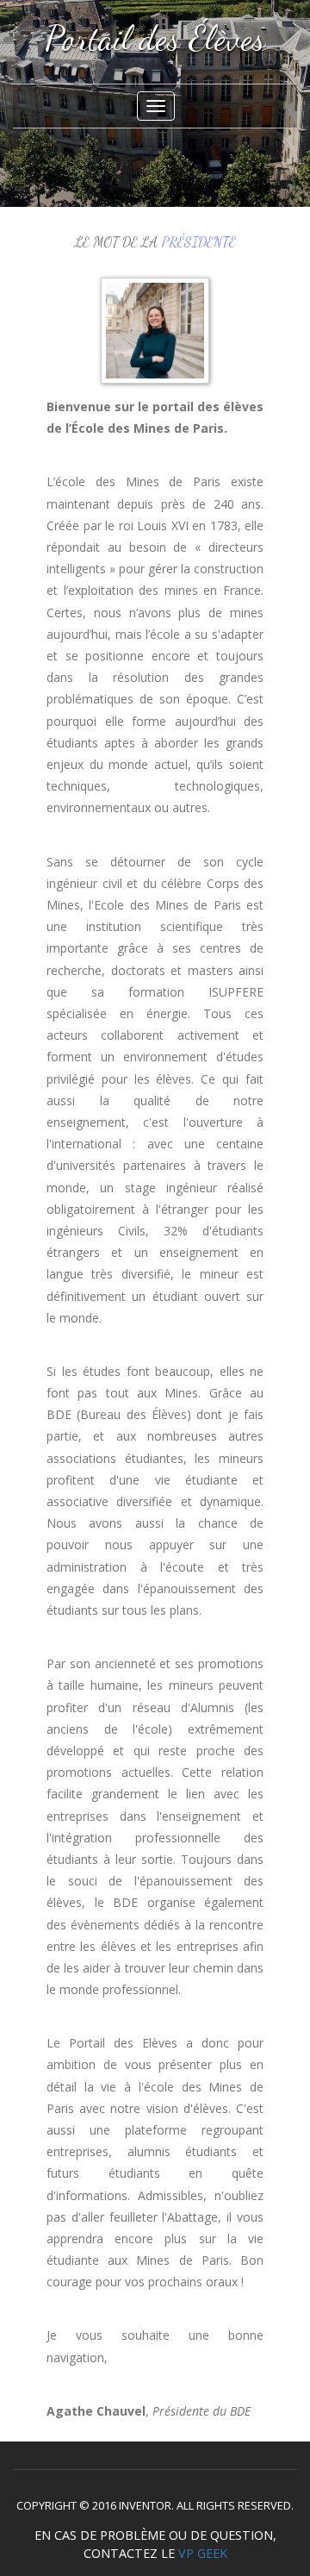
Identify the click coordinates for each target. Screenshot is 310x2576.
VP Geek (203, 2553)
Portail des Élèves (155, 38)
